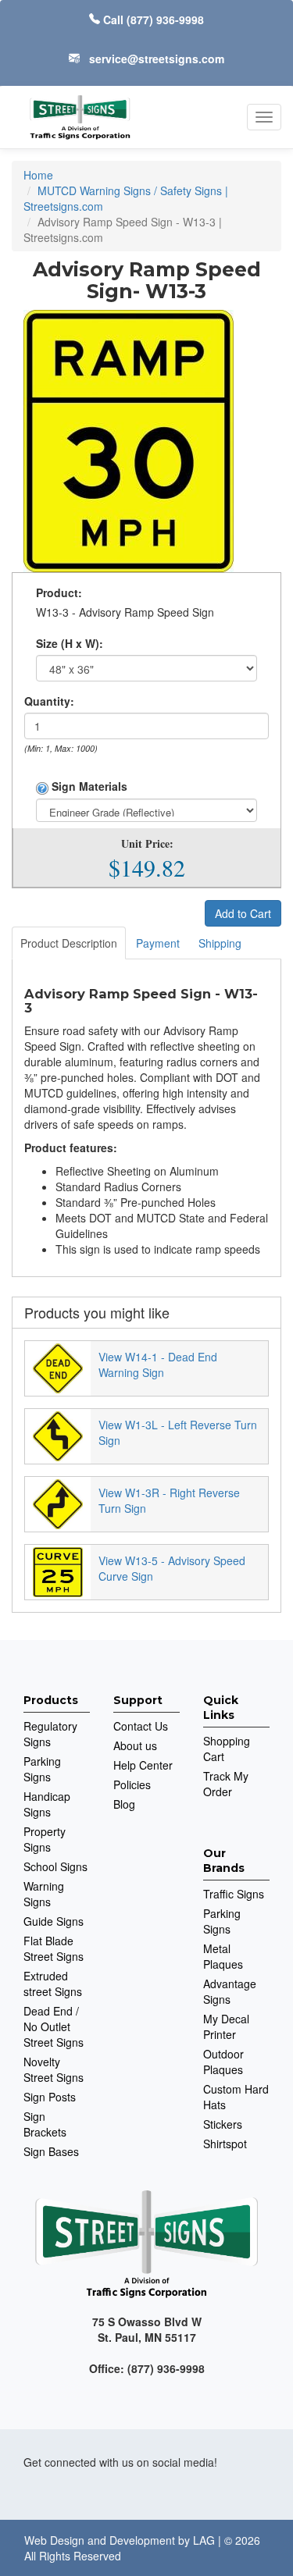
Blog (124, 1804)
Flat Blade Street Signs (54, 1948)
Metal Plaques (223, 1956)
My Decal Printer (226, 2026)
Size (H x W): (70, 643)
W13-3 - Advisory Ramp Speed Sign (125, 612)
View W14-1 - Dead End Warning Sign (158, 1364)
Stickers (223, 2124)
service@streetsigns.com (157, 59)
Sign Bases (51, 2151)
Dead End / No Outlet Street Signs (54, 2026)
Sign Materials (88, 786)
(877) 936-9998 (165, 20)
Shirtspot (225, 2144)
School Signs (55, 1866)
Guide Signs (54, 1921)
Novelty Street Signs (54, 2069)
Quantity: (49, 701)
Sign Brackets (45, 2124)
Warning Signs (44, 1894)
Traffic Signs (234, 1894)
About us (135, 1745)
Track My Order (226, 1784)
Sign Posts (50, 2097)
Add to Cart (243, 913)
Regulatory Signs (50, 1734)
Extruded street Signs (53, 1984)
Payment (158, 943)
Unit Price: (147, 844)
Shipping (220, 943)
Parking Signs (42, 1769)
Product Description (69, 943)
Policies (132, 1784)
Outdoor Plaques (223, 2062)
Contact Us (141, 1726)
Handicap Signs (47, 1804)
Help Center (143, 1765)
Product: (59, 592)
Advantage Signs (230, 1991)
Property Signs (45, 1839)
